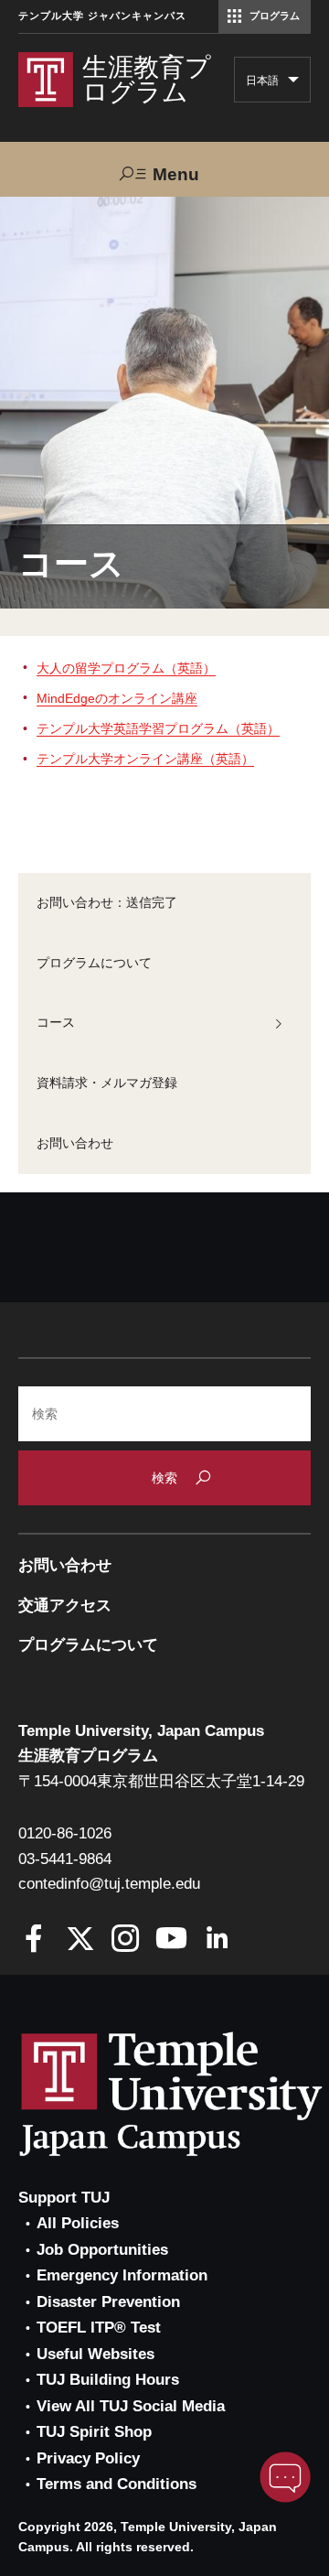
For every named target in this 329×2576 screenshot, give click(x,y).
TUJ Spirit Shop (94, 2432)
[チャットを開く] (285, 2477)
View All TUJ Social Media (131, 2406)
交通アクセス (65, 1606)
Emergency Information (122, 2275)
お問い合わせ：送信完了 (107, 902)
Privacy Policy (88, 2458)
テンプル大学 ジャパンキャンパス (102, 16)
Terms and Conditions (117, 2484)
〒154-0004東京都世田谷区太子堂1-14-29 (161, 1781)
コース (56, 1022)
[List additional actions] (293, 84)
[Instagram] (126, 1940)
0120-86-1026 (65, 1833)
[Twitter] (80, 1940)
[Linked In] (217, 1940)
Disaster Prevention (108, 2302)
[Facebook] (34, 1940)
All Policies (78, 2223)
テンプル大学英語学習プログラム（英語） (158, 728)
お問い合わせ (75, 1143)
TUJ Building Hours (108, 2380)
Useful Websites (96, 2354)
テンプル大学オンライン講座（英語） (145, 759)
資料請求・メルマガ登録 (107, 1083)
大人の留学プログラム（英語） (126, 668)
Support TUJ (64, 2198)
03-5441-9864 (65, 1859)
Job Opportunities (102, 2250)
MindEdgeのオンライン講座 (117, 698)
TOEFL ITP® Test (99, 2328)
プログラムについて (94, 963)
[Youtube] (171, 1940)
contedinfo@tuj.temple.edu (109, 1884)
